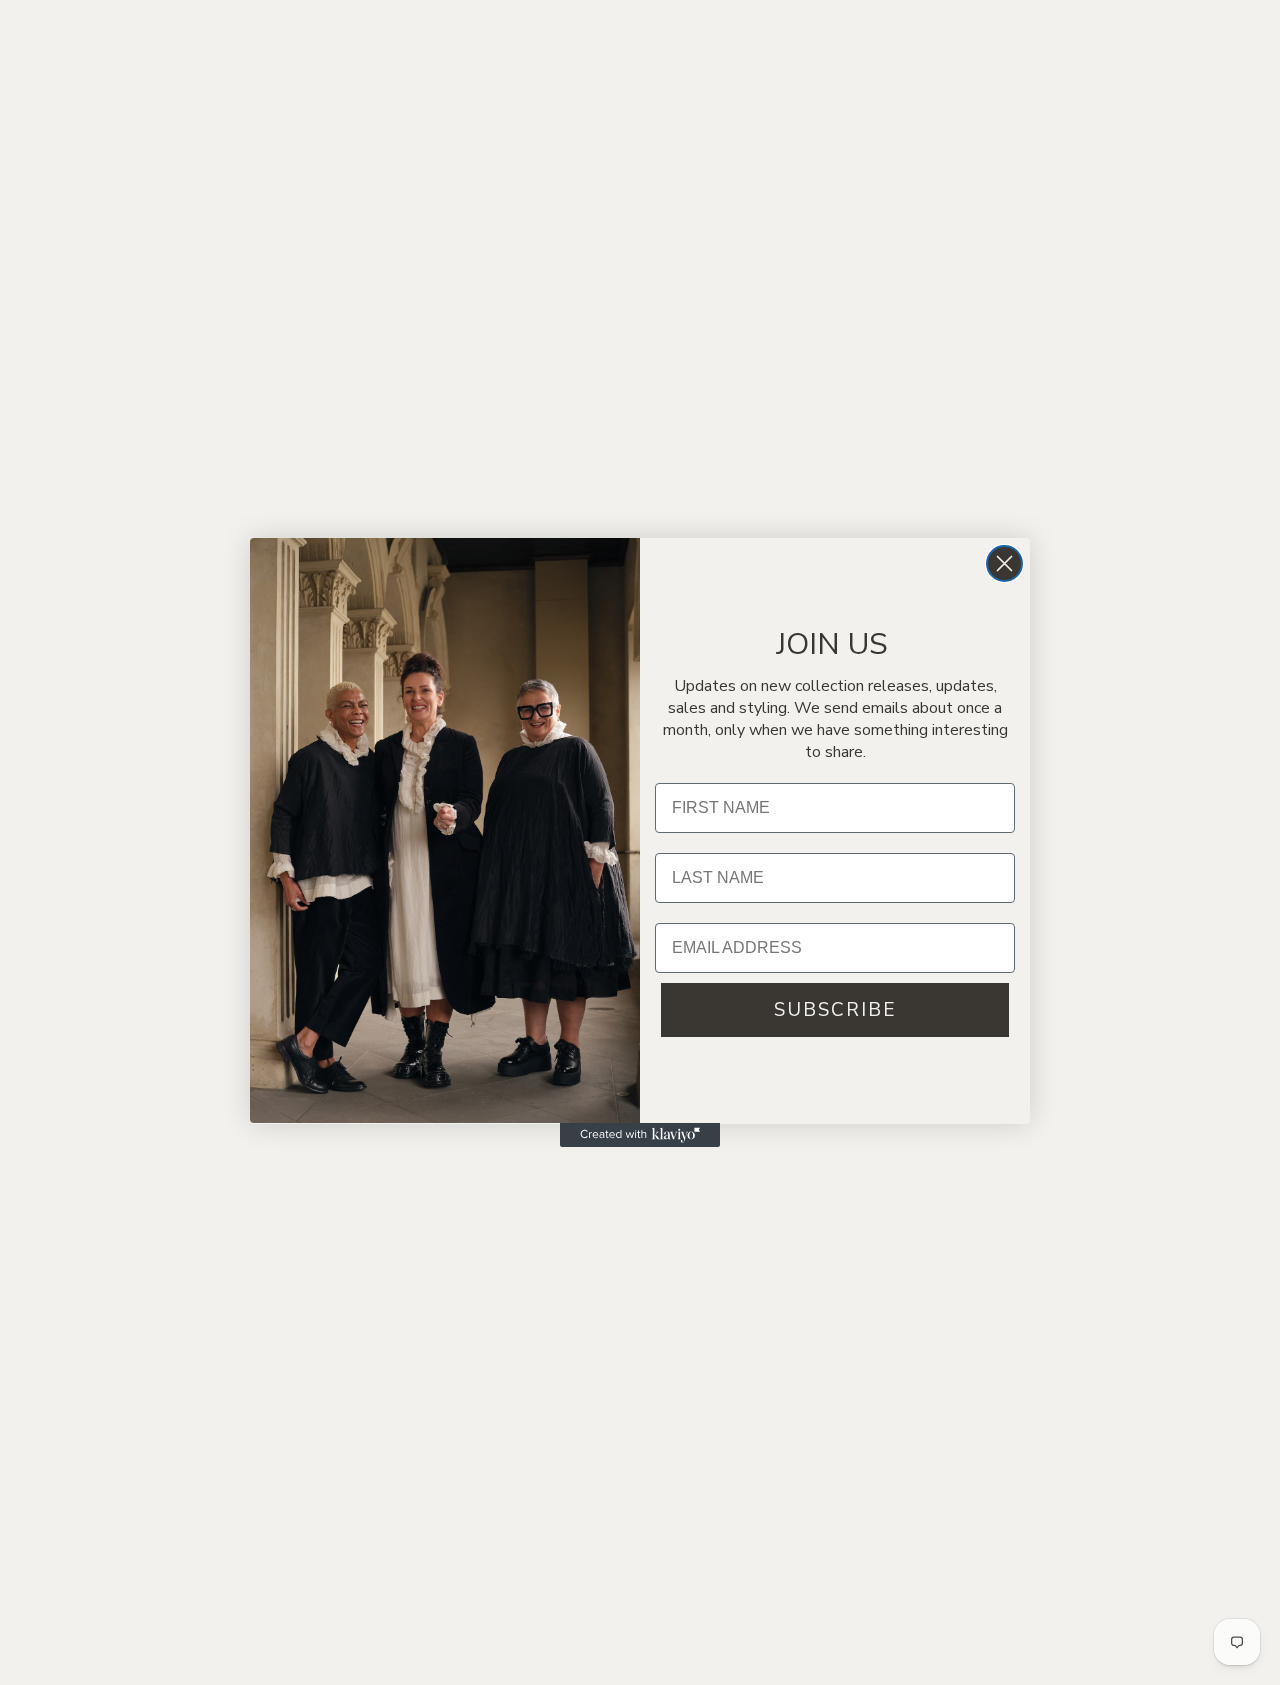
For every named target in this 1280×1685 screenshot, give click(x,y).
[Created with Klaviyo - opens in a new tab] (640, 1135)
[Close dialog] (1004, 563)
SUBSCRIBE (835, 1009)
